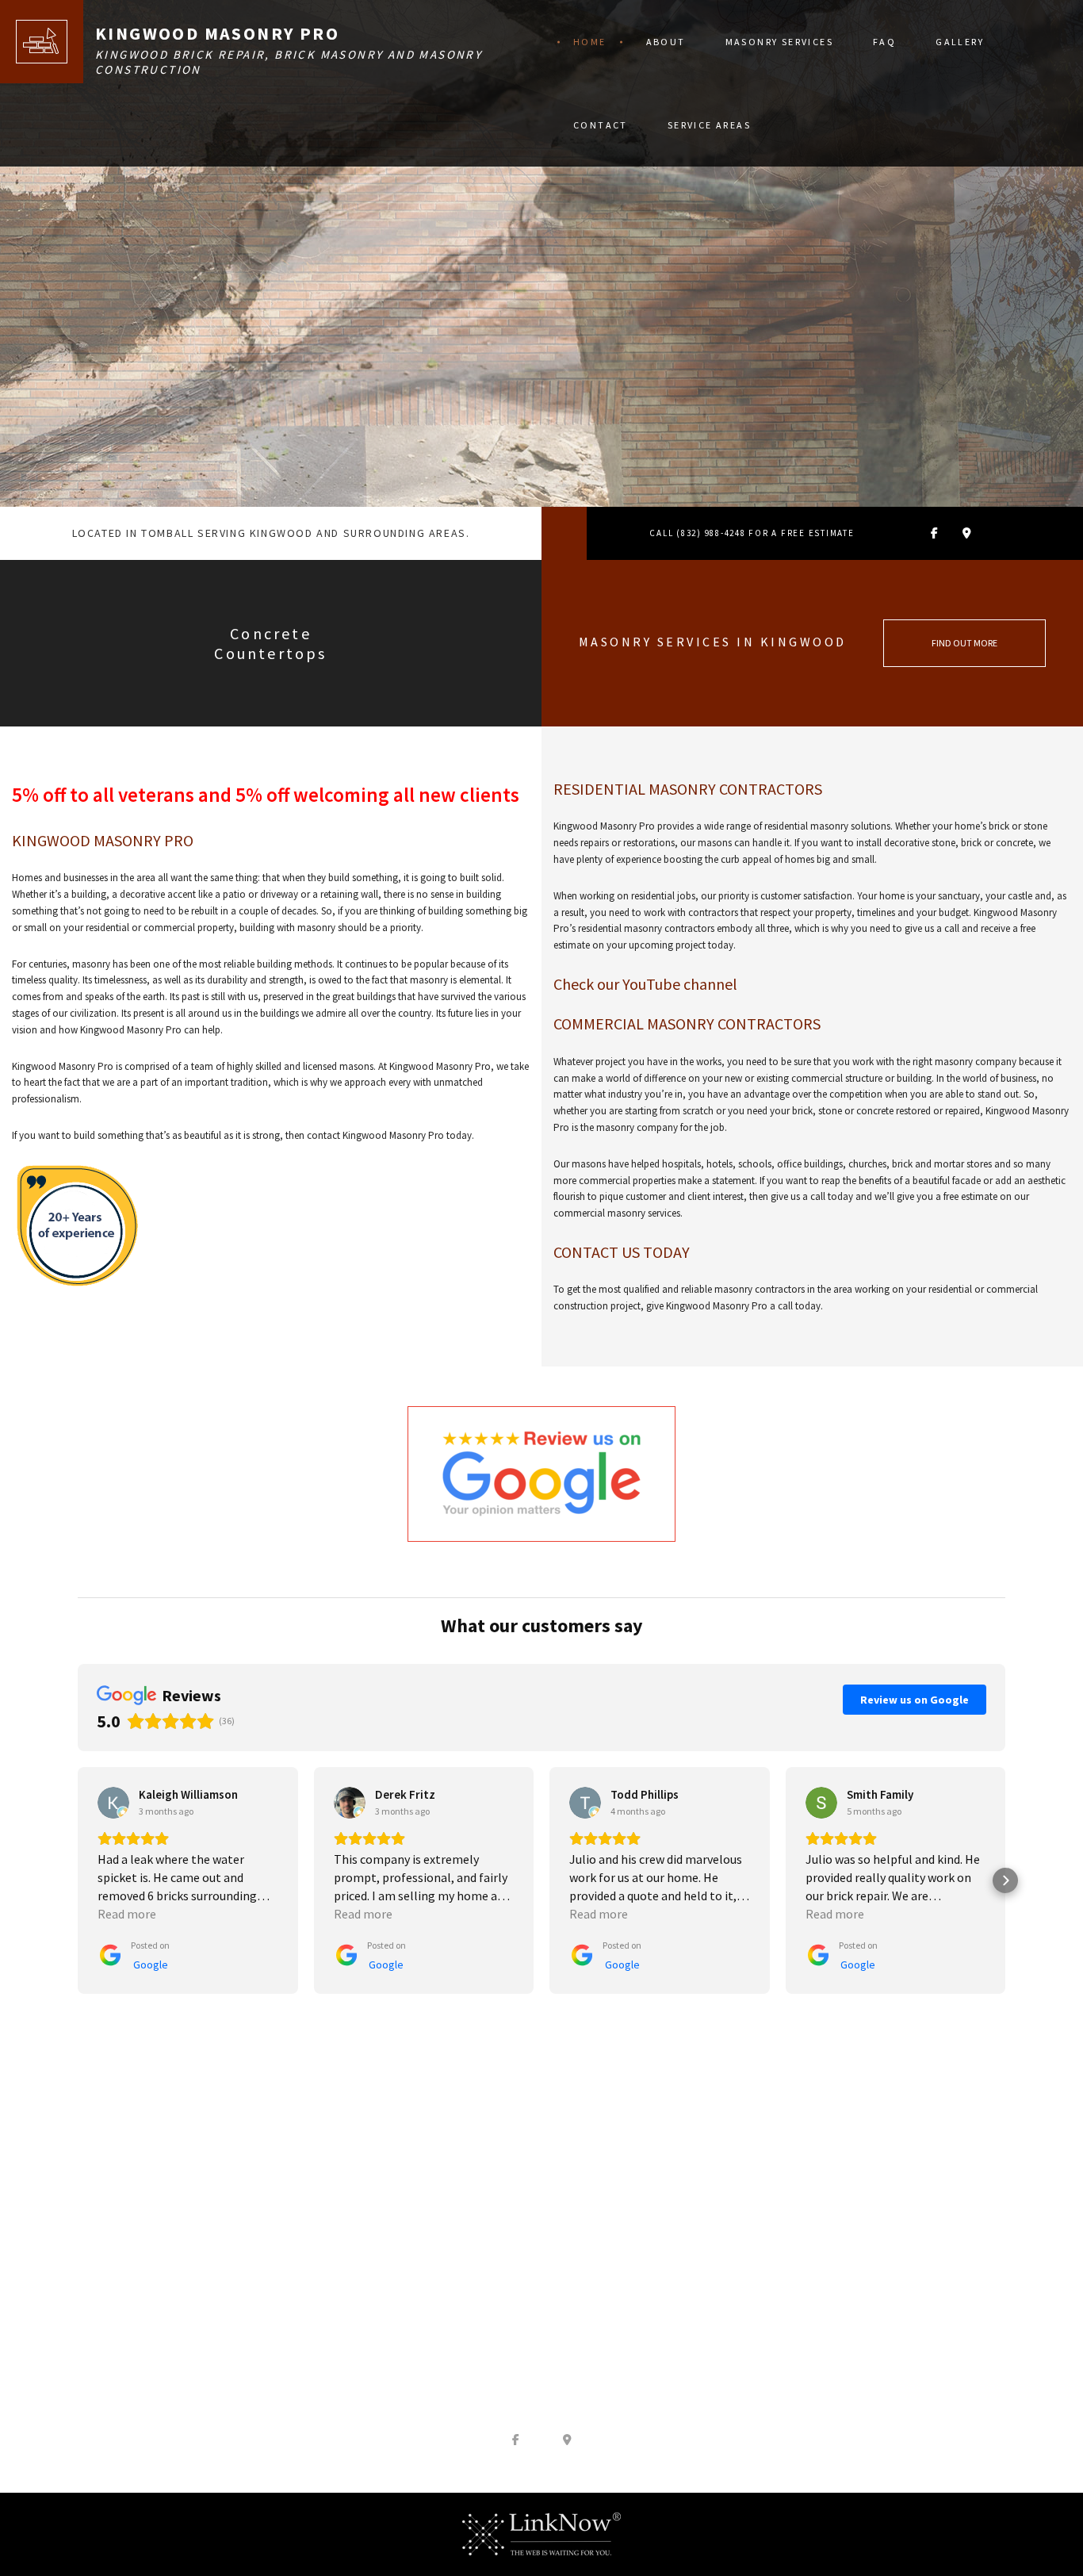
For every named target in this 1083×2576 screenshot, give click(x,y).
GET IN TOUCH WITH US (541, 2240)
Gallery (960, 42)
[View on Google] (113, 1803)
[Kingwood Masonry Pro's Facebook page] (934, 533)
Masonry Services (779, 42)
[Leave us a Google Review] (541, 1472)
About (666, 42)
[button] (78, 1880)
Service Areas (709, 125)
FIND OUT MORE (964, 643)
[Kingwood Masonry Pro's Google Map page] (967, 533)
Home (590, 42)
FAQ (884, 42)
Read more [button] (127, 1914)
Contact (601, 125)
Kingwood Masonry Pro (217, 33)
